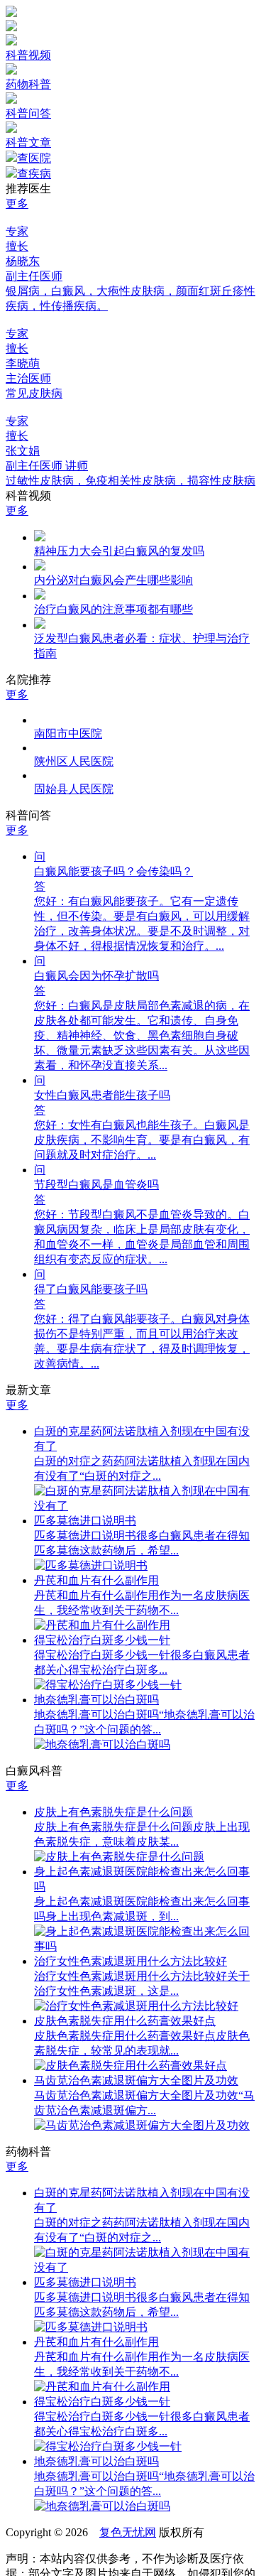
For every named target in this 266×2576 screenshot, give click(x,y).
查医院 (34, 158)
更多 (17, 204)
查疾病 (34, 174)
